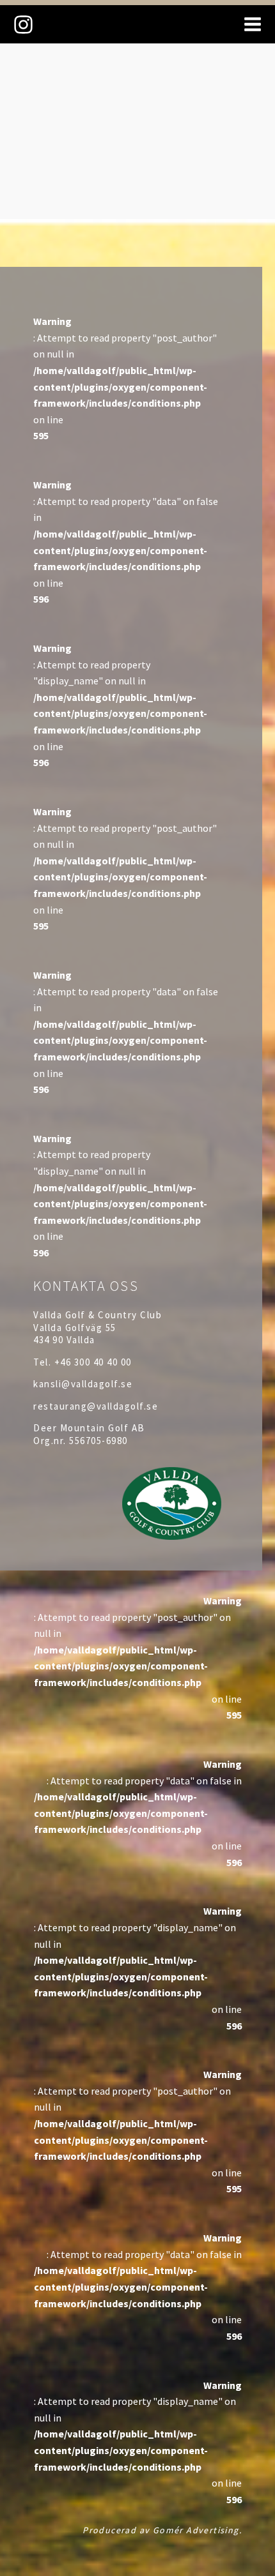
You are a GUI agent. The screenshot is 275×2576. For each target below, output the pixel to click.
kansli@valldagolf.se (83, 1384)
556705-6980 (98, 1441)
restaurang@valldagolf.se (96, 1406)
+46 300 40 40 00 (93, 1362)
